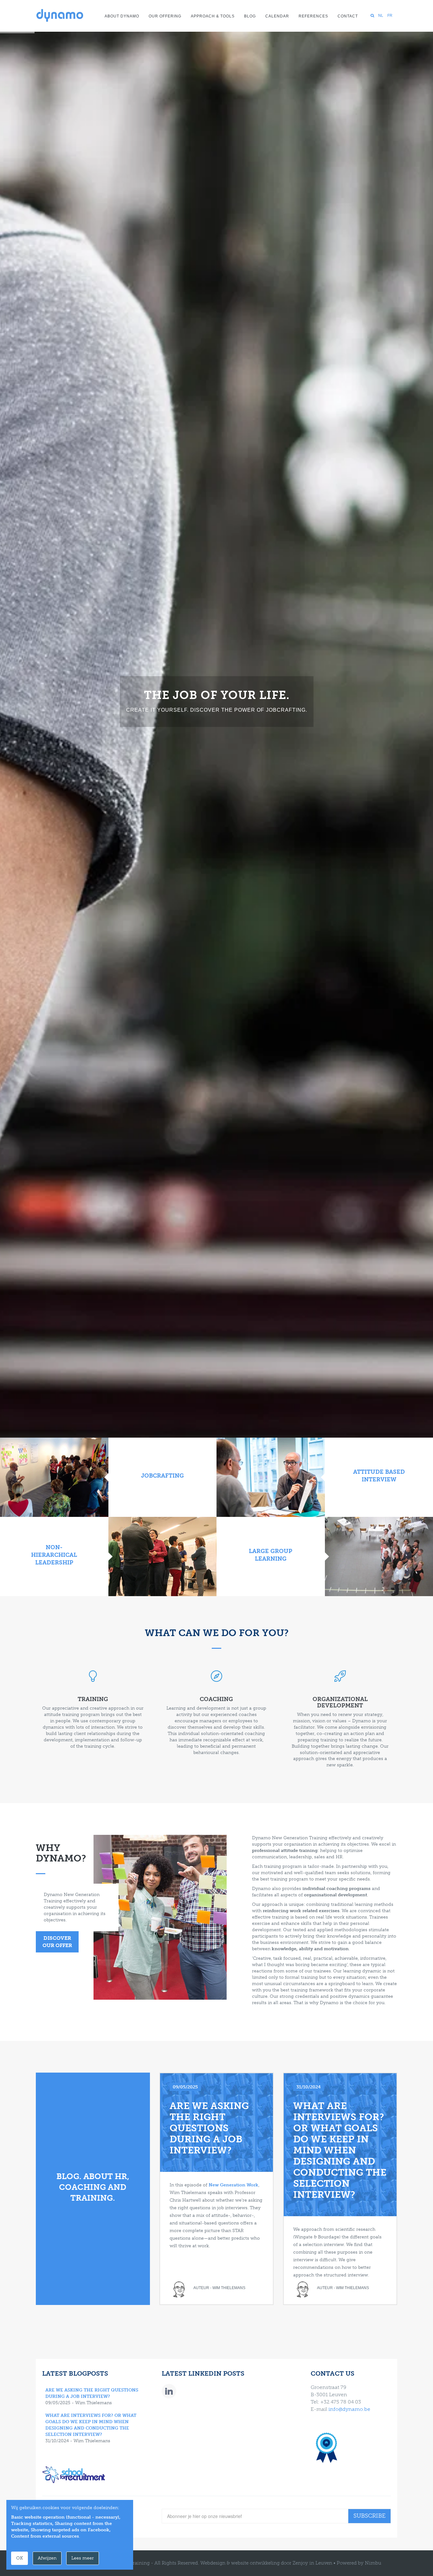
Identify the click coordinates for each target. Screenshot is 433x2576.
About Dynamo (122, 16)
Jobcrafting (162, 1476)
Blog (250, 16)
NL (381, 16)
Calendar (277, 16)
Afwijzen (47, 2558)
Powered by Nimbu (359, 2563)
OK (19, 2558)
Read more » (217, 748)
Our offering (165, 16)
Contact (348, 16)
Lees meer (83, 2558)
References (313, 16)
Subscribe (369, 2516)
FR (390, 16)
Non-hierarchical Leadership (54, 1555)
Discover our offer (57, 1942)
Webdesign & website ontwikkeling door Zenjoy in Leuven (266, 2563)
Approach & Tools (213, 16)
